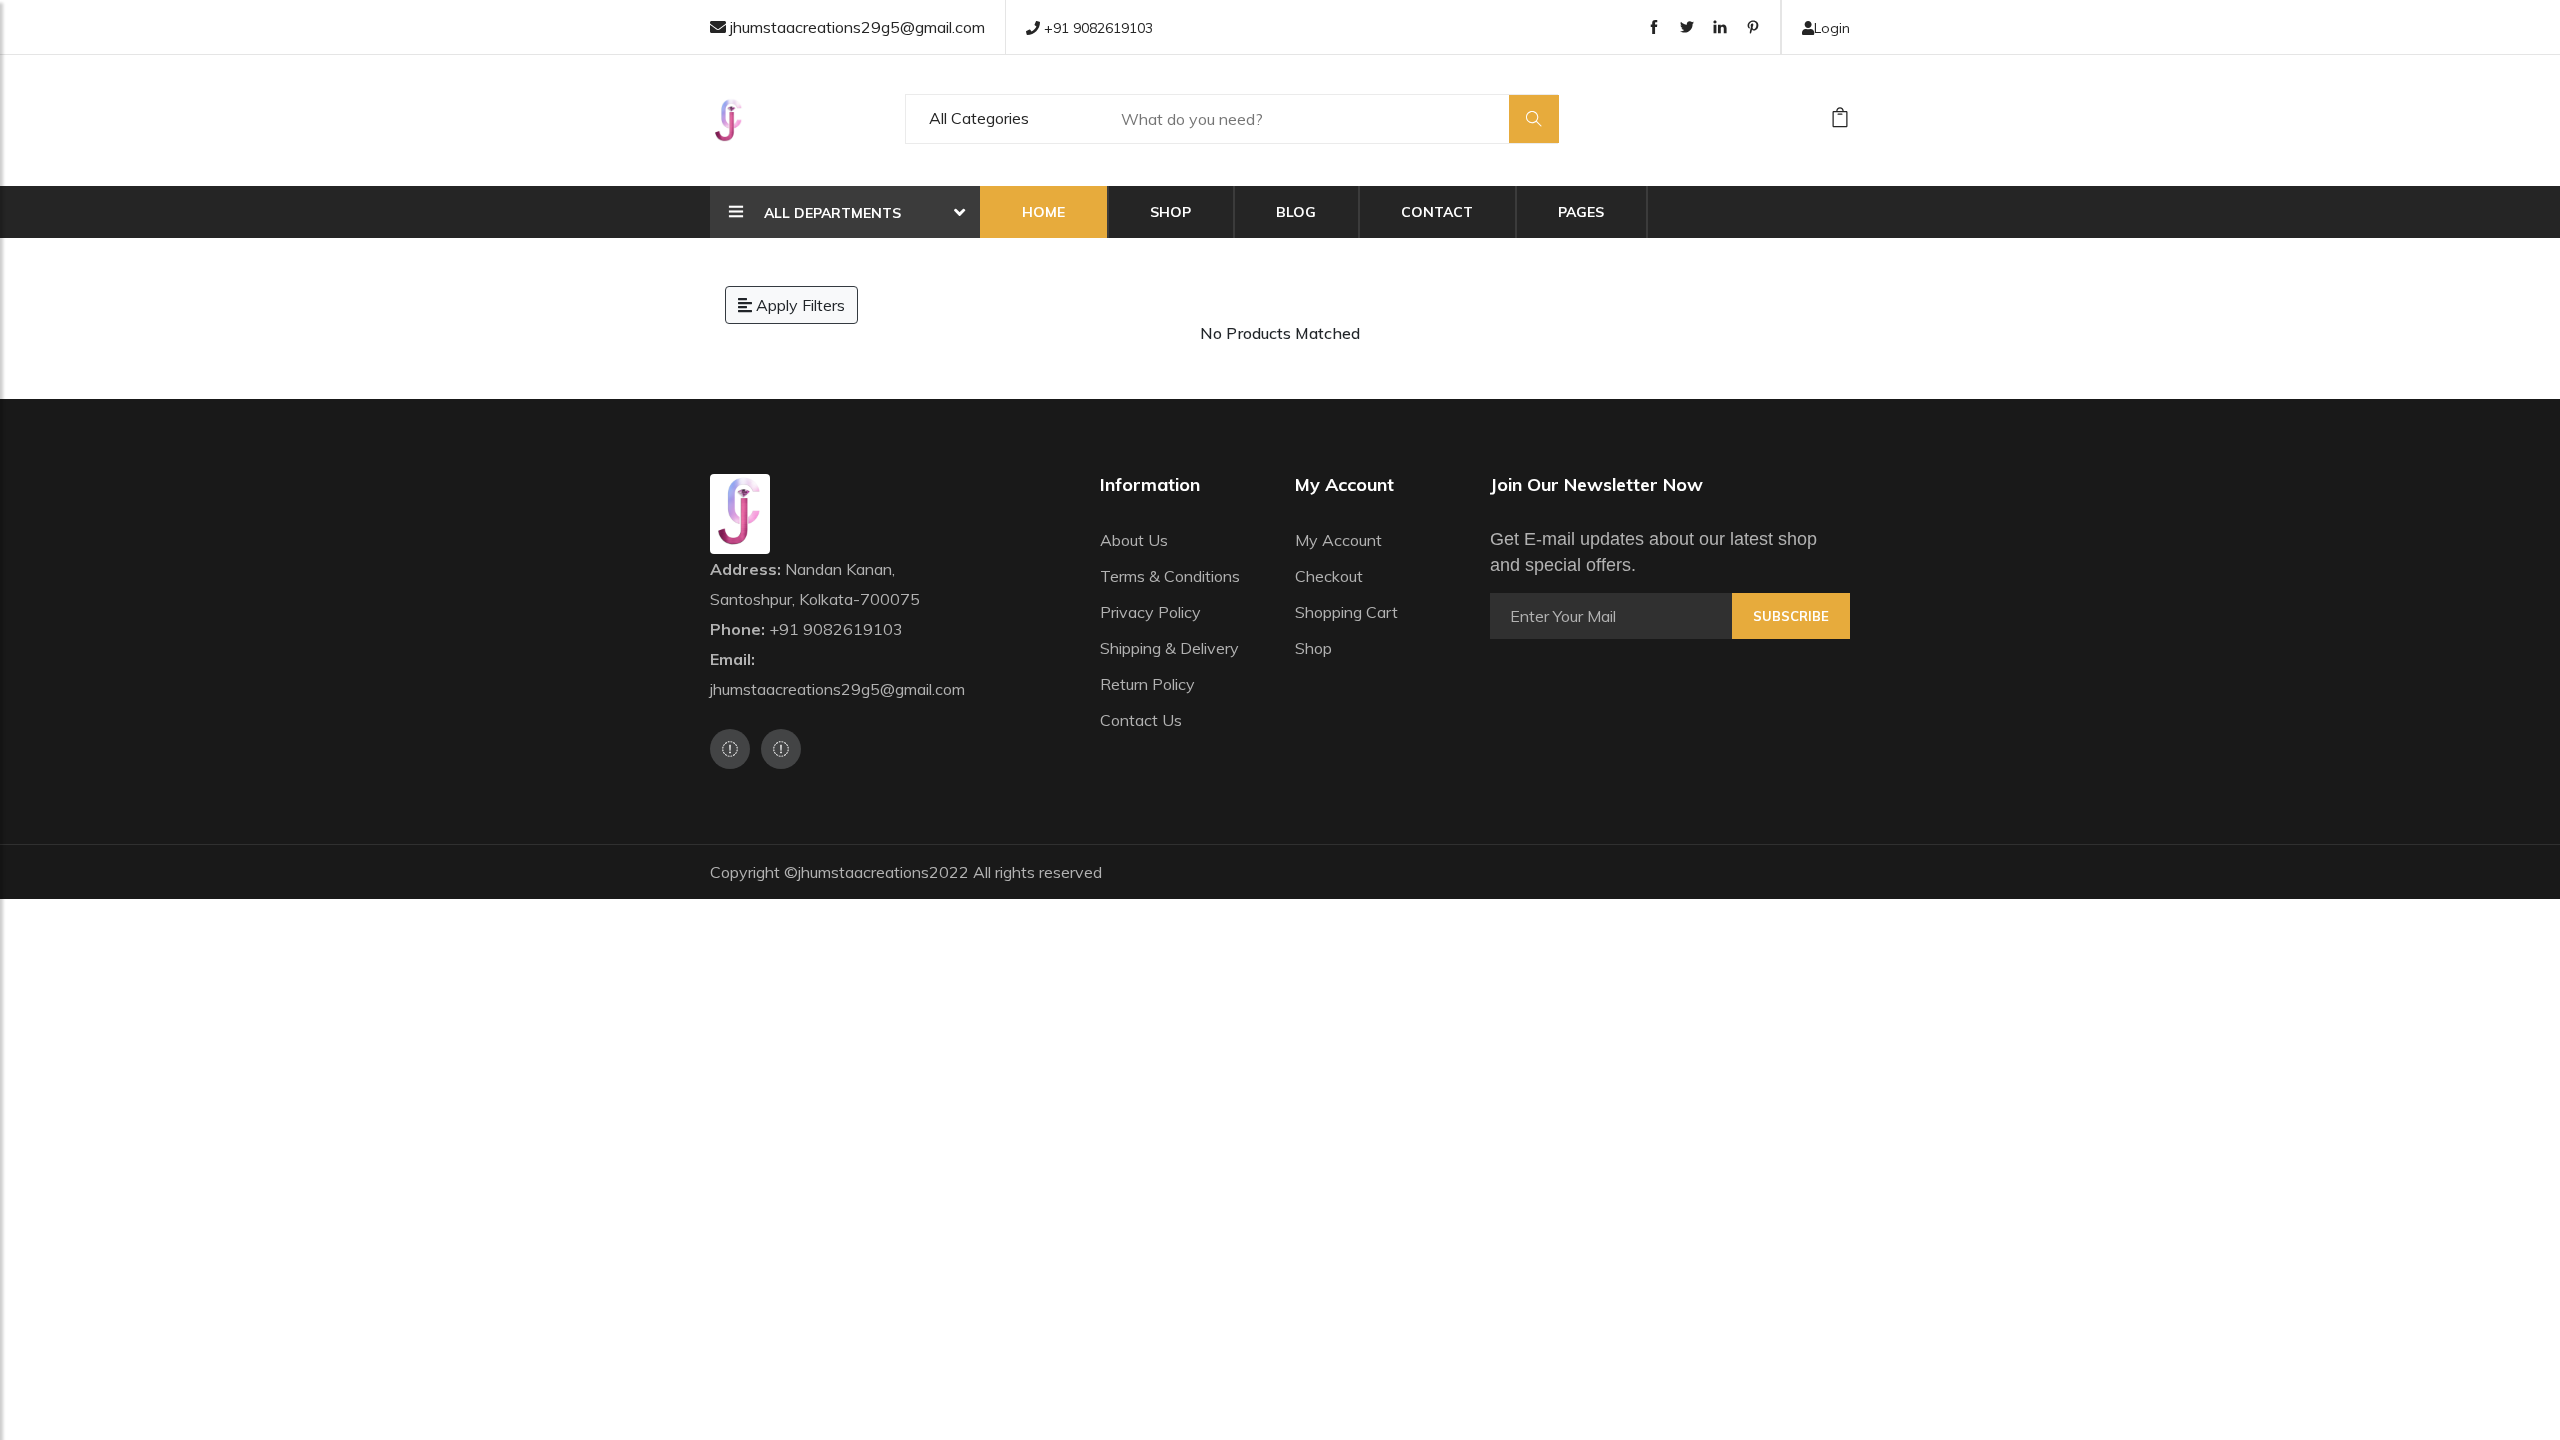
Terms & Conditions (1170, 576)
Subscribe (1791, 616)
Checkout (1329, 576)
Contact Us (1141, 720)
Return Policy (1147, 684)
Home (1043, 212)
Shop (1170, 212)
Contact (1437, 212)
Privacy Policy (1150, 612)
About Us (1134, 540)
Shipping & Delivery (1169, 648)
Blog (1296, 212)
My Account (1338, 540)
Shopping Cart (1346, 612)
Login (1832, 28)
